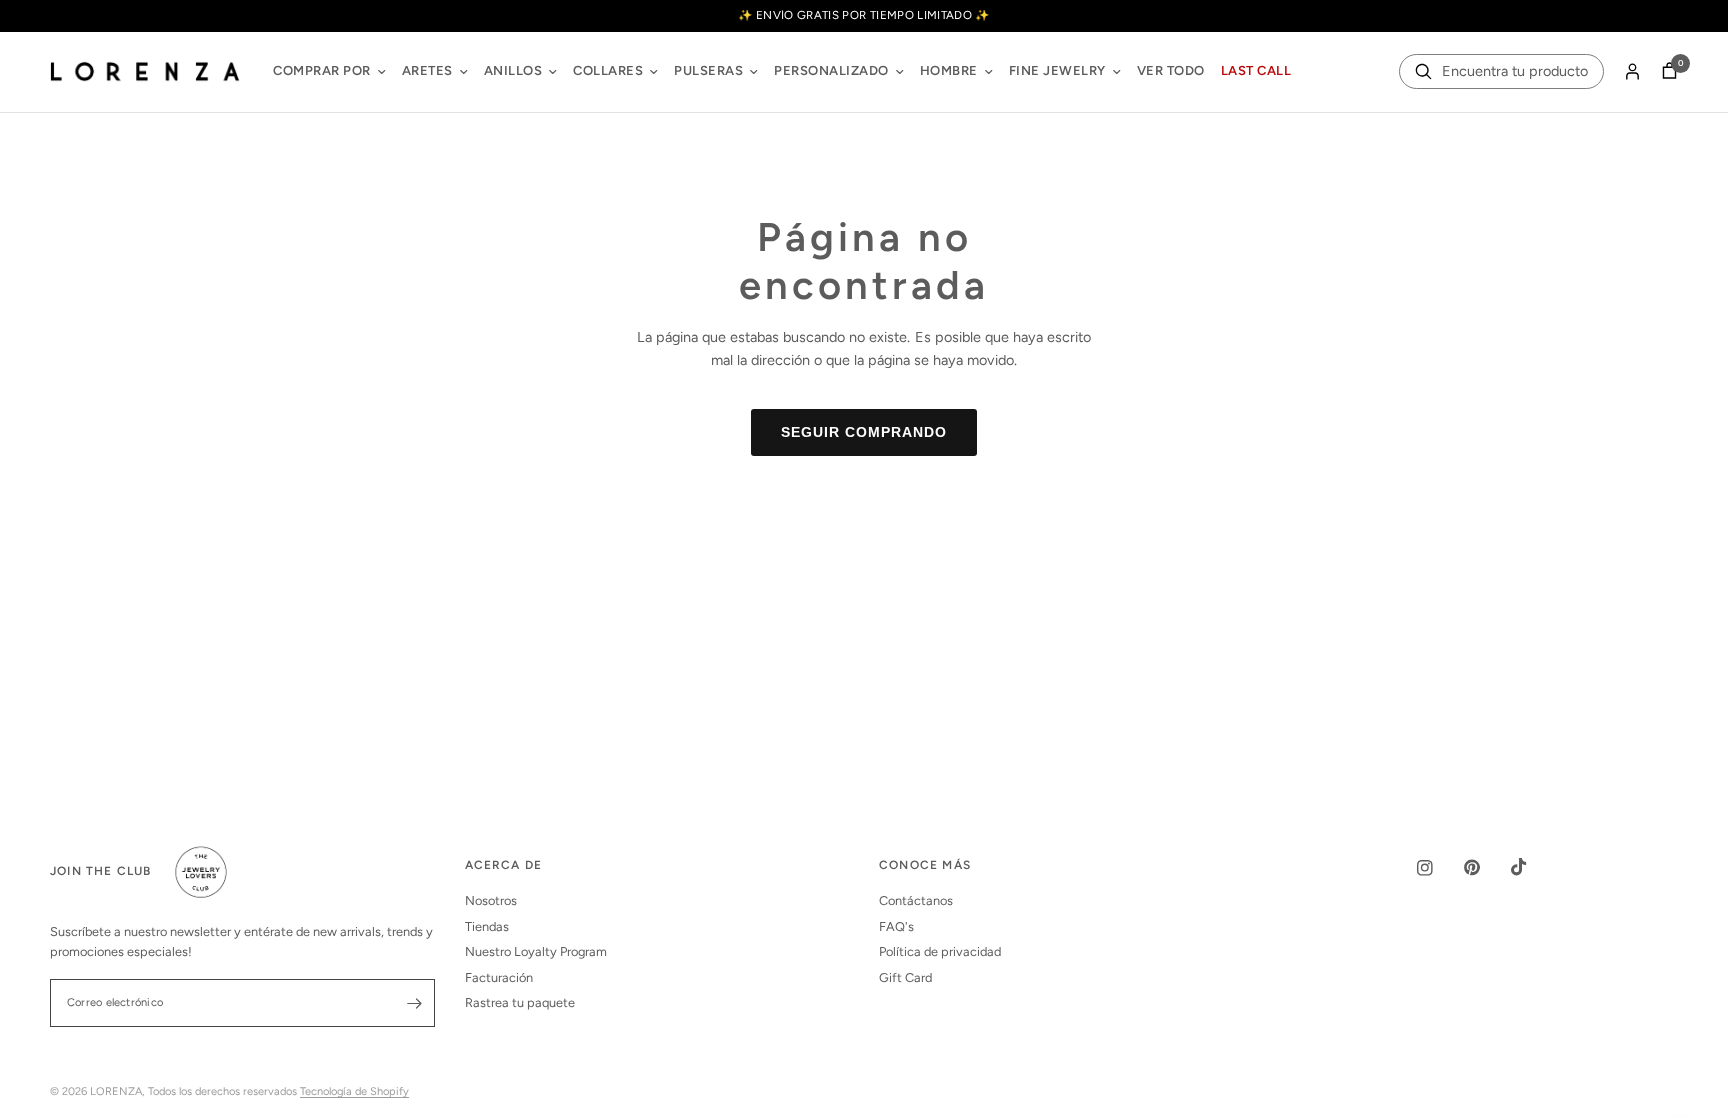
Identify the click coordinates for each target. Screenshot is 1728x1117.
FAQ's (896, 926)
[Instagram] (1439, 868)
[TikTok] (1533, 867)
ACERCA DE (504, 866)
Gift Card (905, 977)
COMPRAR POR (322, 70)
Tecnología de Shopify (354, 1091)
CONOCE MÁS (925, 866)
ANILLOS (513, 70)
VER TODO (1171, 70)
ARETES (427, 70)
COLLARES (608, 70)
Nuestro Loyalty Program (536, 951)
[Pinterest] (1486, 867)
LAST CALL (1256, 70)
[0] (1664, 72)
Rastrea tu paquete (520, 1002)
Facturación (499, 977)
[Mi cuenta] (1632, 72)
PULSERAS (708, 70)
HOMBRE (949, 70)
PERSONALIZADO (831, 70)
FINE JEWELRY (1057, 70)
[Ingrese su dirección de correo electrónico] (415, 1003)
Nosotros (491, 900)
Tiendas (487, 926)
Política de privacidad (940, 951)
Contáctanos (916, 900)
